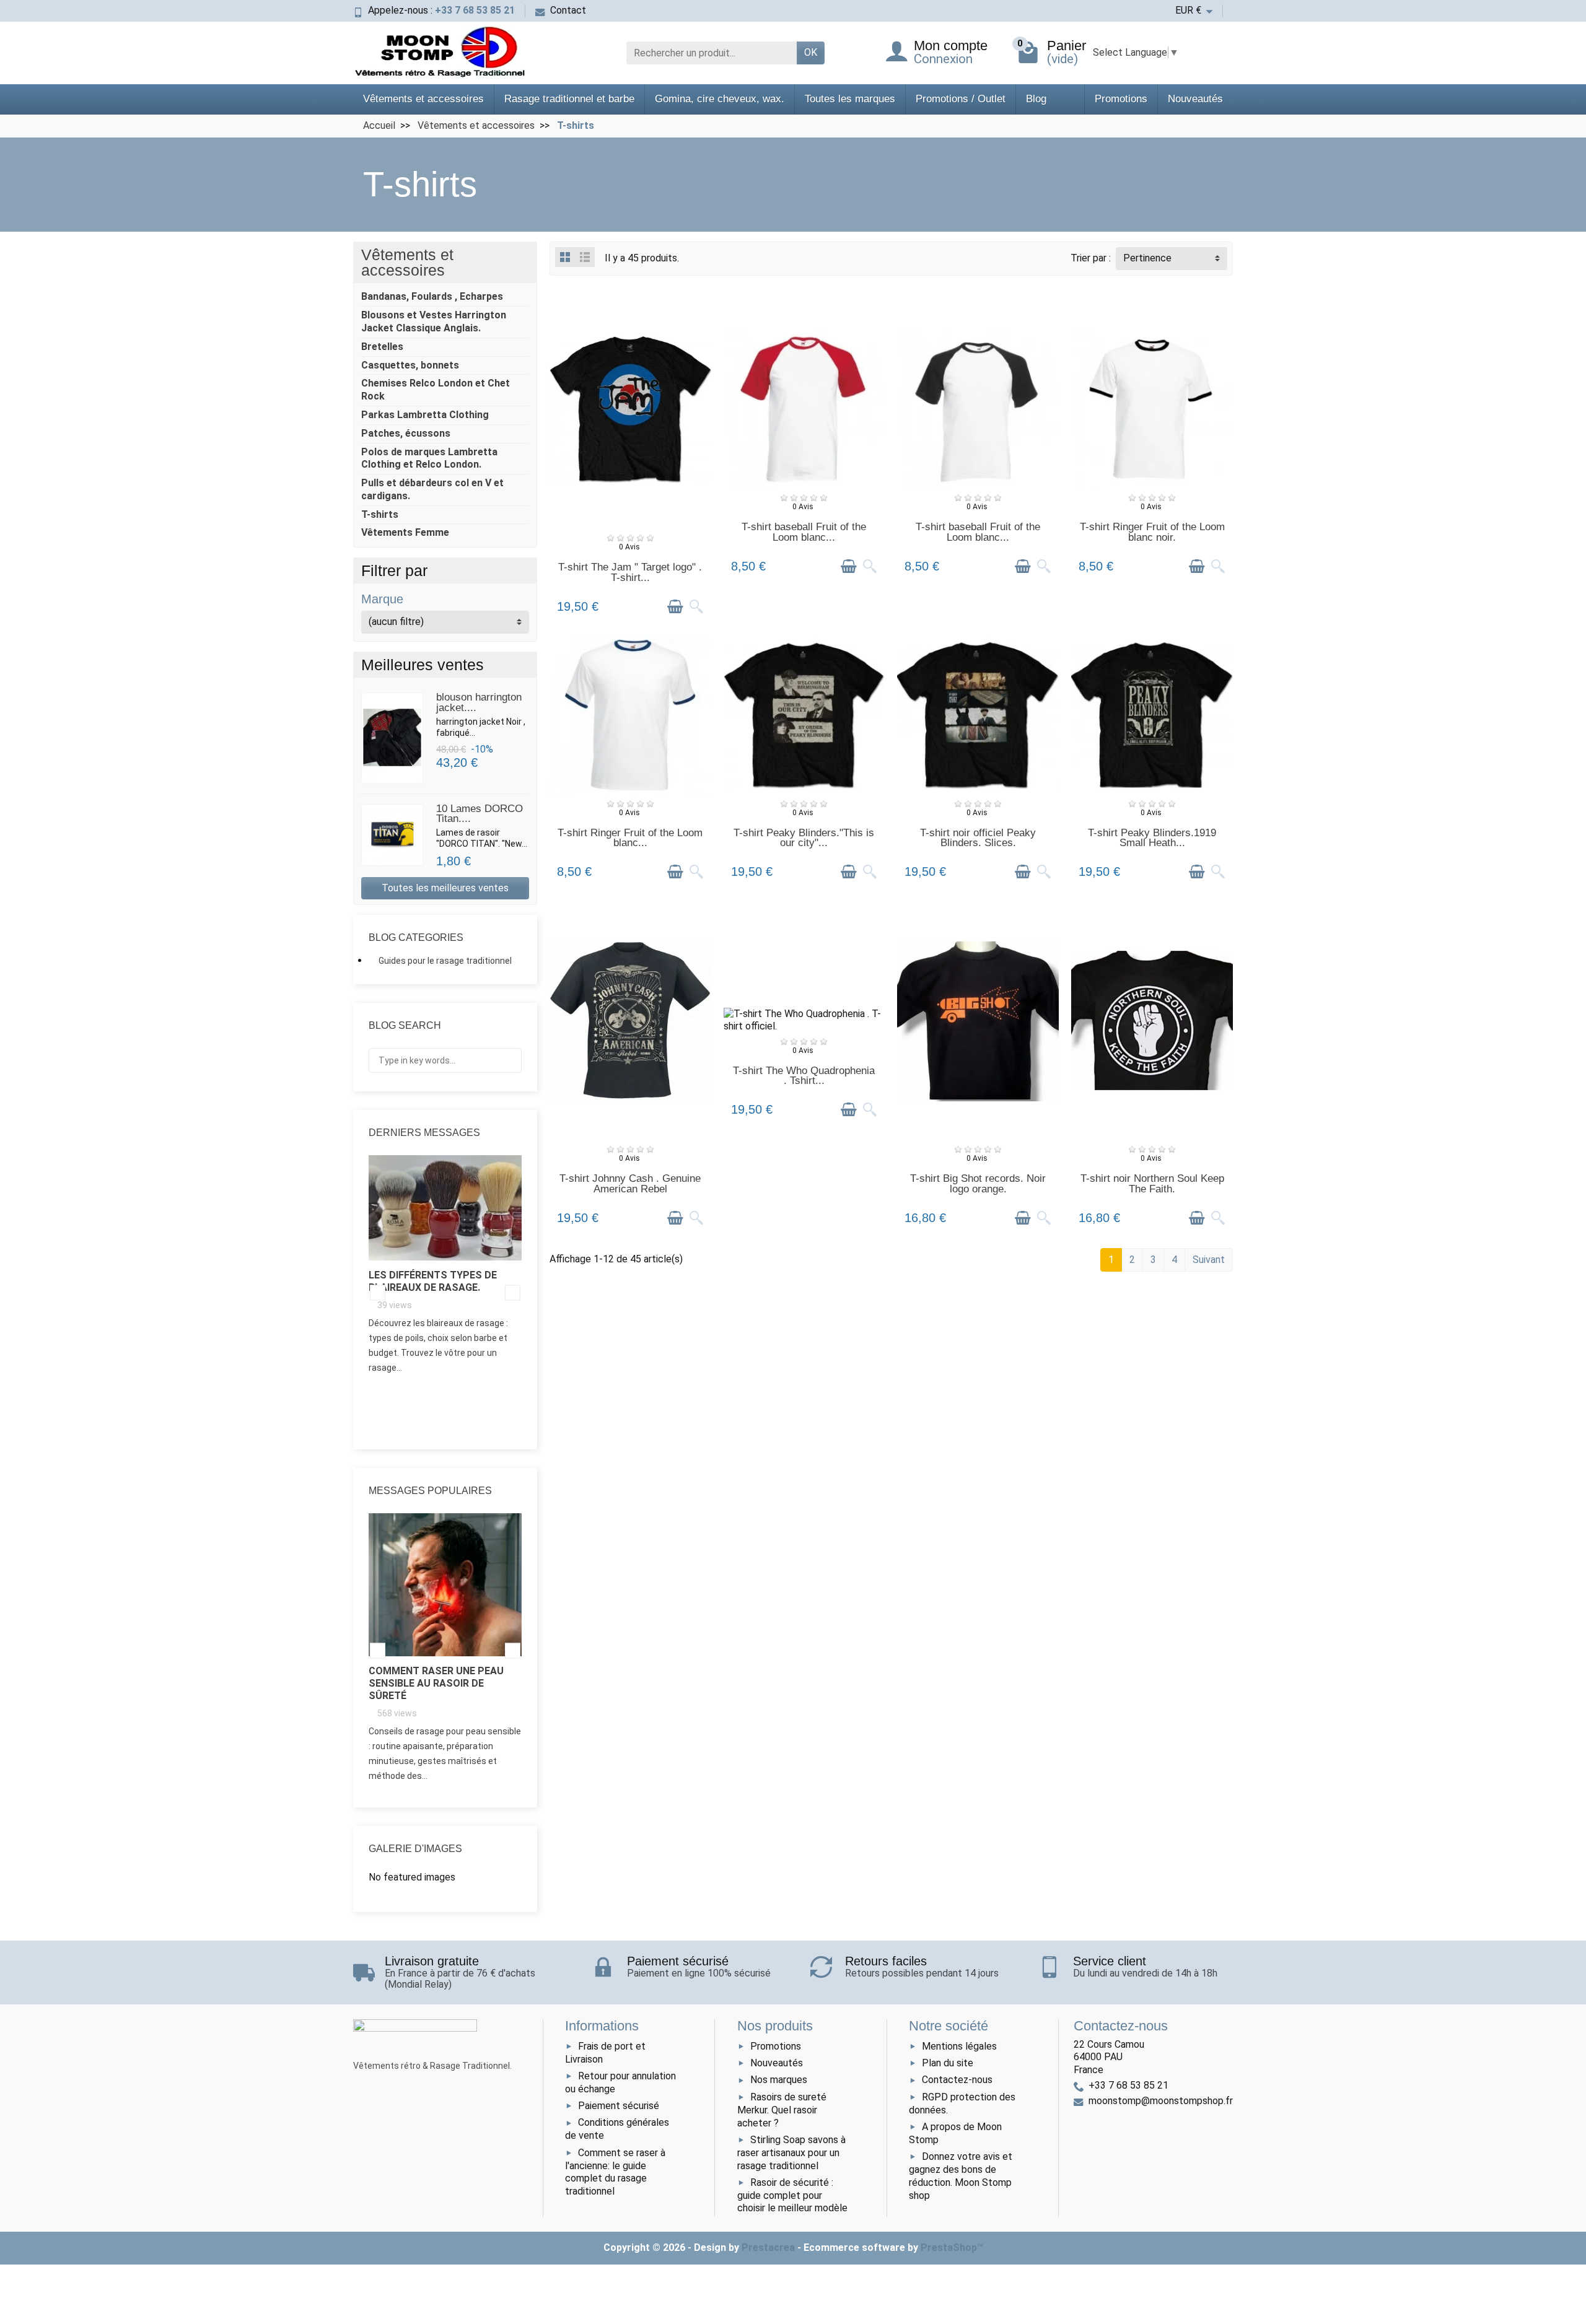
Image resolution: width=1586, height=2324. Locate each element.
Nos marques (779, 2080)
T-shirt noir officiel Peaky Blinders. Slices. (978, 838)
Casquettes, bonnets (410, 365)
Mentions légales (959, 2046)
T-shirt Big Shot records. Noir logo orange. (978, 1184)
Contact (568, 10)
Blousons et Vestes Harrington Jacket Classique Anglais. (434, 321)
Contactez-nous (957, 2080)
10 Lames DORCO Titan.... (480, 814)
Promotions (1121, 99)
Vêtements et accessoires (423, 99)
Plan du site (948, 2063)
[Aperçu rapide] (696, 607)
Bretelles (382, 347)
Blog (1036, 99)
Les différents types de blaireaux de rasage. (433, 1281)
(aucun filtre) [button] (396, 622)
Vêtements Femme (405, 532)
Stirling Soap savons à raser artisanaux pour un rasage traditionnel (791, 2153)
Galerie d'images (415, 1849)
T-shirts (380, 514)
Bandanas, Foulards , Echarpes (432, 296)
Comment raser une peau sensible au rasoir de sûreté (436, 1683)
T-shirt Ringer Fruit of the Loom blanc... (630, 838)
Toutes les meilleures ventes (445, 888)
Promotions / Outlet (961, 99)
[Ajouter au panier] (675, 607)
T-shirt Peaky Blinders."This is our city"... (804, 838)
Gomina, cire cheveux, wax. (720, 99)
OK (811, 52)
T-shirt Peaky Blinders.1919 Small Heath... (1152, 838)
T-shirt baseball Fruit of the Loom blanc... (804, 532)
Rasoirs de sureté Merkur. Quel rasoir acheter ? (782, 2110)
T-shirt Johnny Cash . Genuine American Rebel (630, 1184)
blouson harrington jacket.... (479, 702)
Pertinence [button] (1147, 258)
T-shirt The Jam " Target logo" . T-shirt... (630, 572)
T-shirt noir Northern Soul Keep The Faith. (1152, 1184)
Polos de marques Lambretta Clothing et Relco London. (429, 458)
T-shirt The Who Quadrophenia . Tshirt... (804, 1076)
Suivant (1209, 1260)
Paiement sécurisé (619, 2106)
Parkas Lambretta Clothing (425, 415)
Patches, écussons (406, 433)
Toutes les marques (850, 99)
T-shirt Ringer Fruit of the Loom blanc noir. (1152, 532)
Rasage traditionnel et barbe (569, 99)
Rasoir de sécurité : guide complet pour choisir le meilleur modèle (792, 2195)
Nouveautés (1195, 99)
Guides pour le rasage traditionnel (445, 961)
